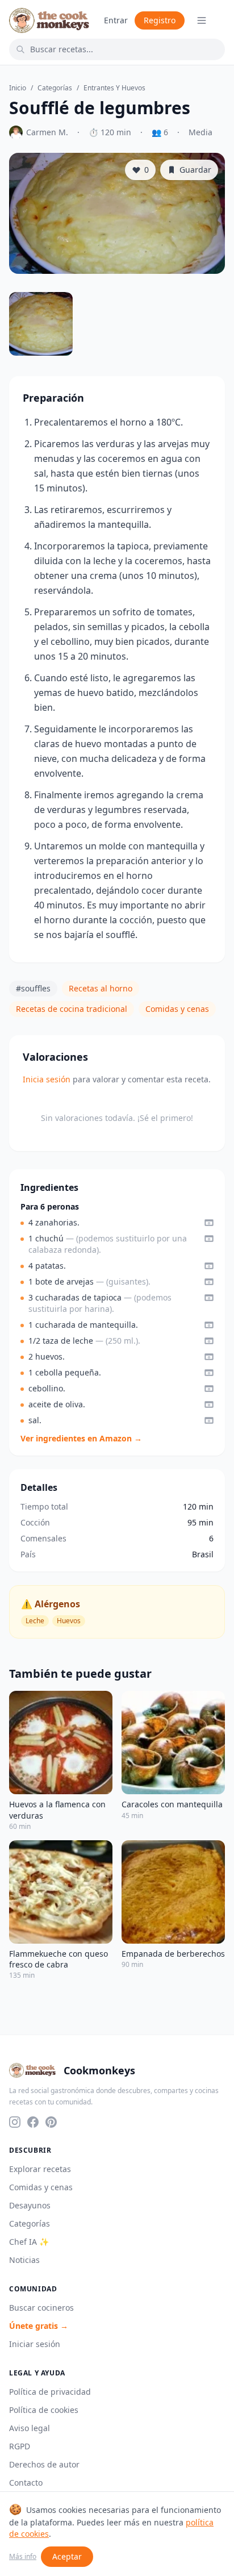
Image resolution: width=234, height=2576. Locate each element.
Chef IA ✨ (29, 2242)
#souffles (33, 988)
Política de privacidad (50, 2392)
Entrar (116, 20)
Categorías (55, 88)
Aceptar (67, 2556)
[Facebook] (33, 2122)
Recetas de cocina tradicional (72, 1009)
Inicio (18, 88)
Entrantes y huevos (114, 88)
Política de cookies (44, 2410)
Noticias (24, 2260)
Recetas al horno (101, 988)
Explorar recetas (40, 2169)
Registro (160, 20)
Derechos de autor (44, 2464)
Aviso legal (30, 2428)
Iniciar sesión (35, 2344)
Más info (23, 2557)
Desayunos (30, 2205)
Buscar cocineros (41, 2308)
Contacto (26, 2483)
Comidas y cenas (177, 1009)
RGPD (20, 2446)
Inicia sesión (47, 1079)
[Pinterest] (51, 2122)
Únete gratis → (39, 2326)
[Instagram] (15, 2122)
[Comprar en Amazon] (209, 1223)
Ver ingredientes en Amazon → (81, 1438)
